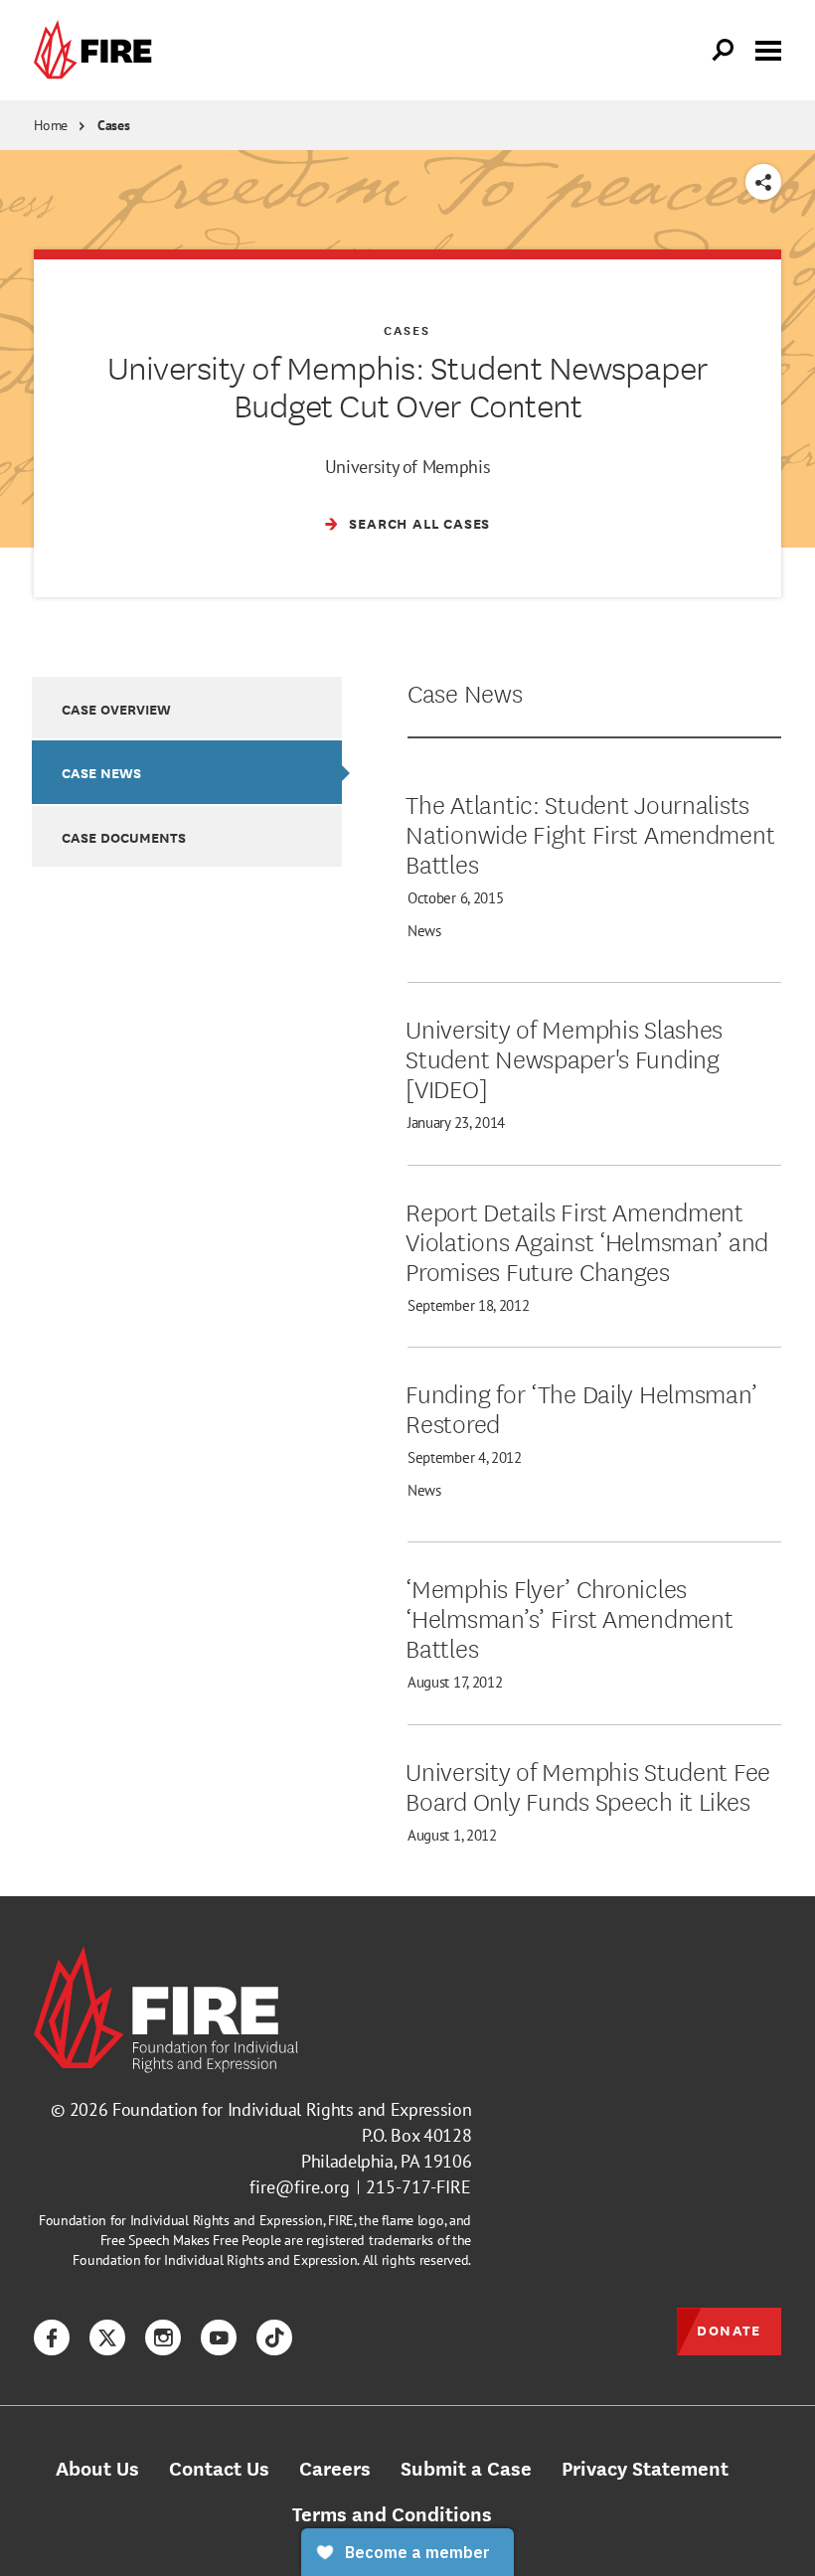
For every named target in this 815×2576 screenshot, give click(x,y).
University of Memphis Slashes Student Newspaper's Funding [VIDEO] (564, 1057)
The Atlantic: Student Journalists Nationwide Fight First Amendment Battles (590, 833)
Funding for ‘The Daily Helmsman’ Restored (581, 1407)
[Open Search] (724, 51)
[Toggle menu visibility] (768, 49)
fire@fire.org (300, 2187)
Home (51, 125)
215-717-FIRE (418, 2187)
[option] (187, 707)
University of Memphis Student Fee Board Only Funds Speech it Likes (588, 1785)
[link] (97, 50)
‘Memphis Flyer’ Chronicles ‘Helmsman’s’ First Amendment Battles (569, 1617)
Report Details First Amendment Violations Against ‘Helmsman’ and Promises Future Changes (587, 1240)
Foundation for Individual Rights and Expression (292, 2109)
